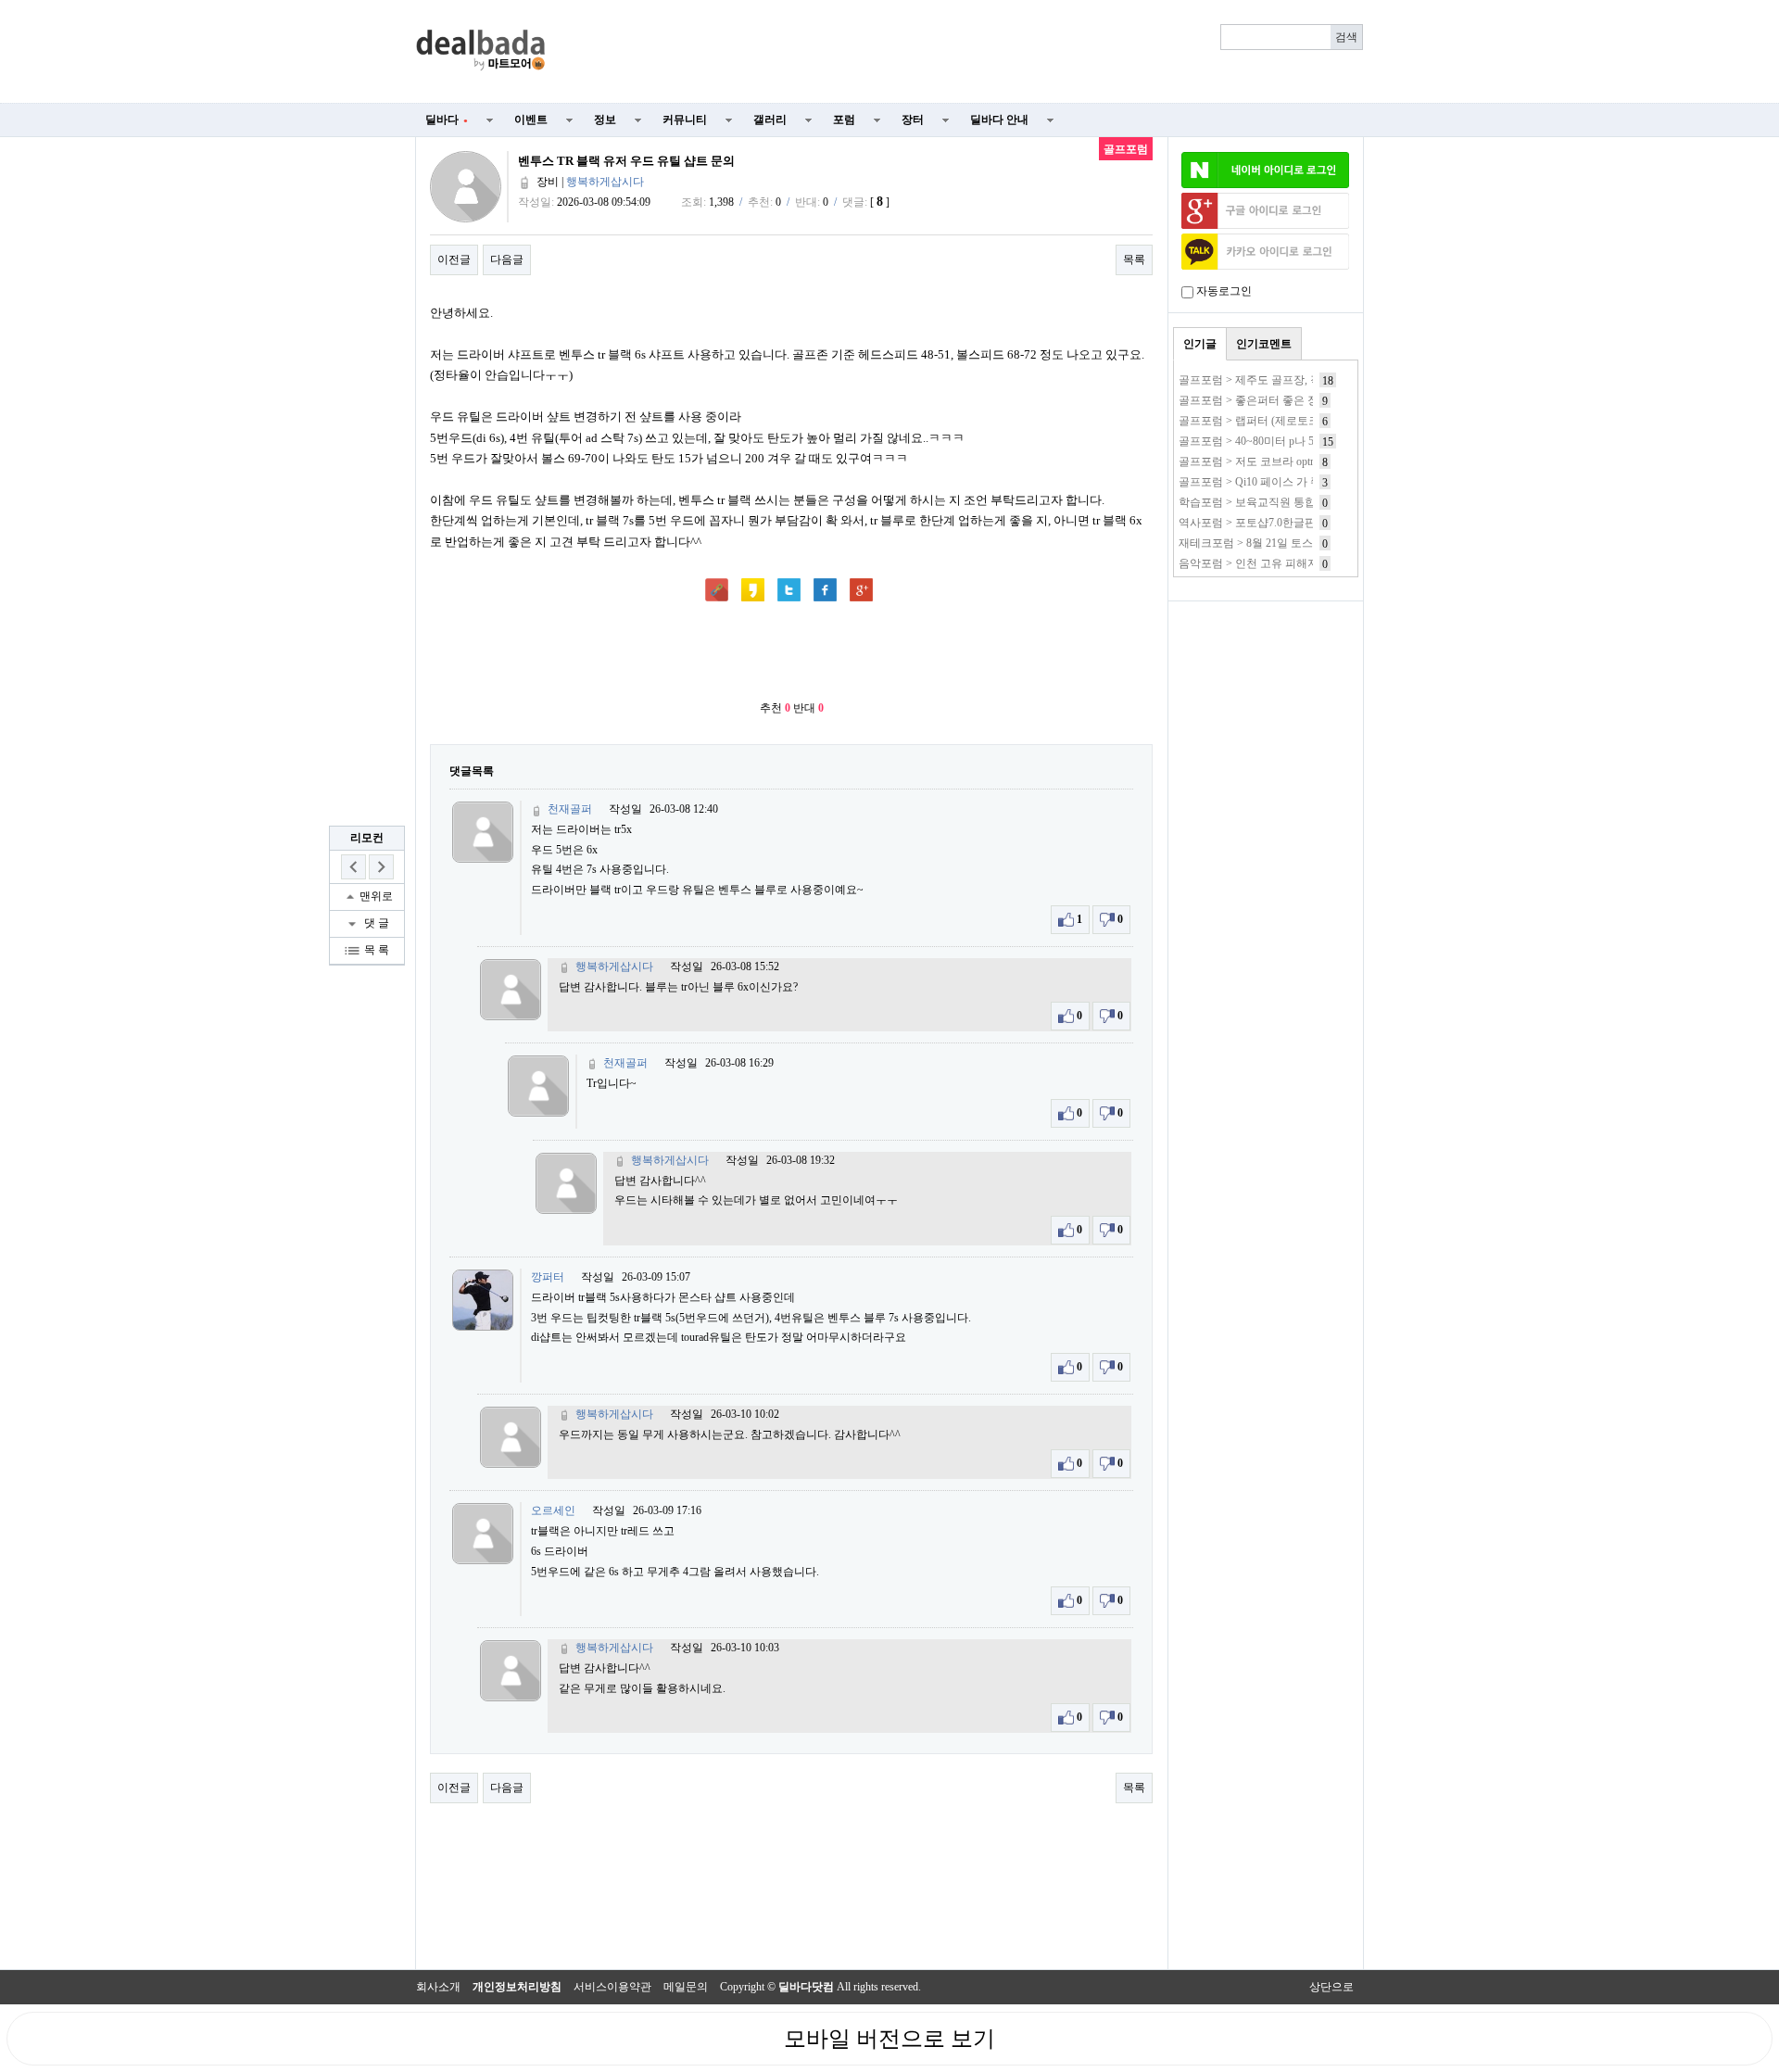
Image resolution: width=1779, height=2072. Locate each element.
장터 (913, 120)
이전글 (454, 259)
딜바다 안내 (999, 120)
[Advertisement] (965, 52)
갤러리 (770, 120)
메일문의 (686, 1987)
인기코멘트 (1264, 344)
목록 (1134, 259)
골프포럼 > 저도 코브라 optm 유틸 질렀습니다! (1292, 461)
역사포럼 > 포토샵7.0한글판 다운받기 (1271, 523)
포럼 (844, 120)
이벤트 (531, 120)
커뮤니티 (685, 120)
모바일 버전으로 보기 (889, 2039)
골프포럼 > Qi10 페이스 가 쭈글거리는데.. (1281, 482)
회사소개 (438, 1987)
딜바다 (447, 120)
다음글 (507, 259)
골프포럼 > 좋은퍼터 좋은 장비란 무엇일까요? (1291, 400)
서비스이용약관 (612, 1987)
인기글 (1200, 344)
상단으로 (1331, 1987)
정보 (605, 120)
